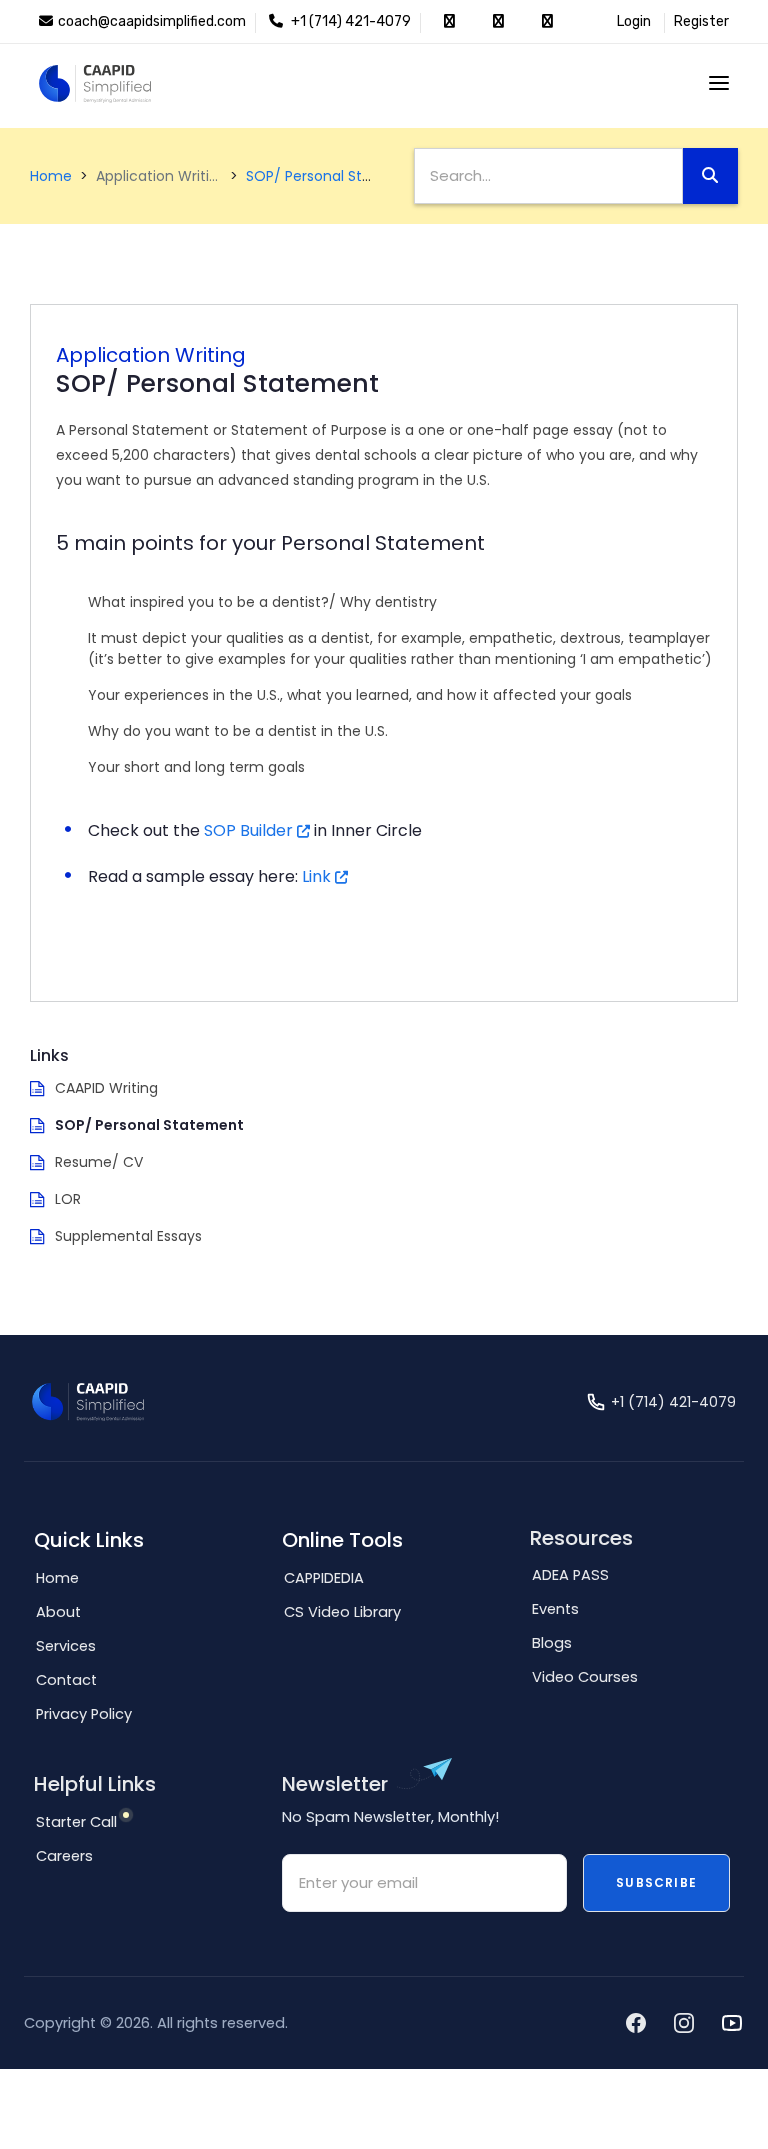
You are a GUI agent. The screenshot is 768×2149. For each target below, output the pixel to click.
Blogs (552, 1643)
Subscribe (656, 1882)
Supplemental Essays (128, 1236)
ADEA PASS (570, 1575)
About (58, 1612)
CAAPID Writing (106, 1088)
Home (51, 176)
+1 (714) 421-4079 (349, 21)
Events (555, 1609)
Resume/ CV (99, 1162)
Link (316, 876)
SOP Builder (248, 830)
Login (634, 21)
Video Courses (585, 1677)
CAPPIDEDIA (324, 1578)
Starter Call (76, 1822)
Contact (66, 1680)
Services (66, 1646)
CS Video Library (342, 1612)
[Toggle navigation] (719, 83)
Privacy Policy (84, 1714)
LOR (68, 1199)
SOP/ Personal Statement (335, 176)
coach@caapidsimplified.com (152, 21)
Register (701, 21)
